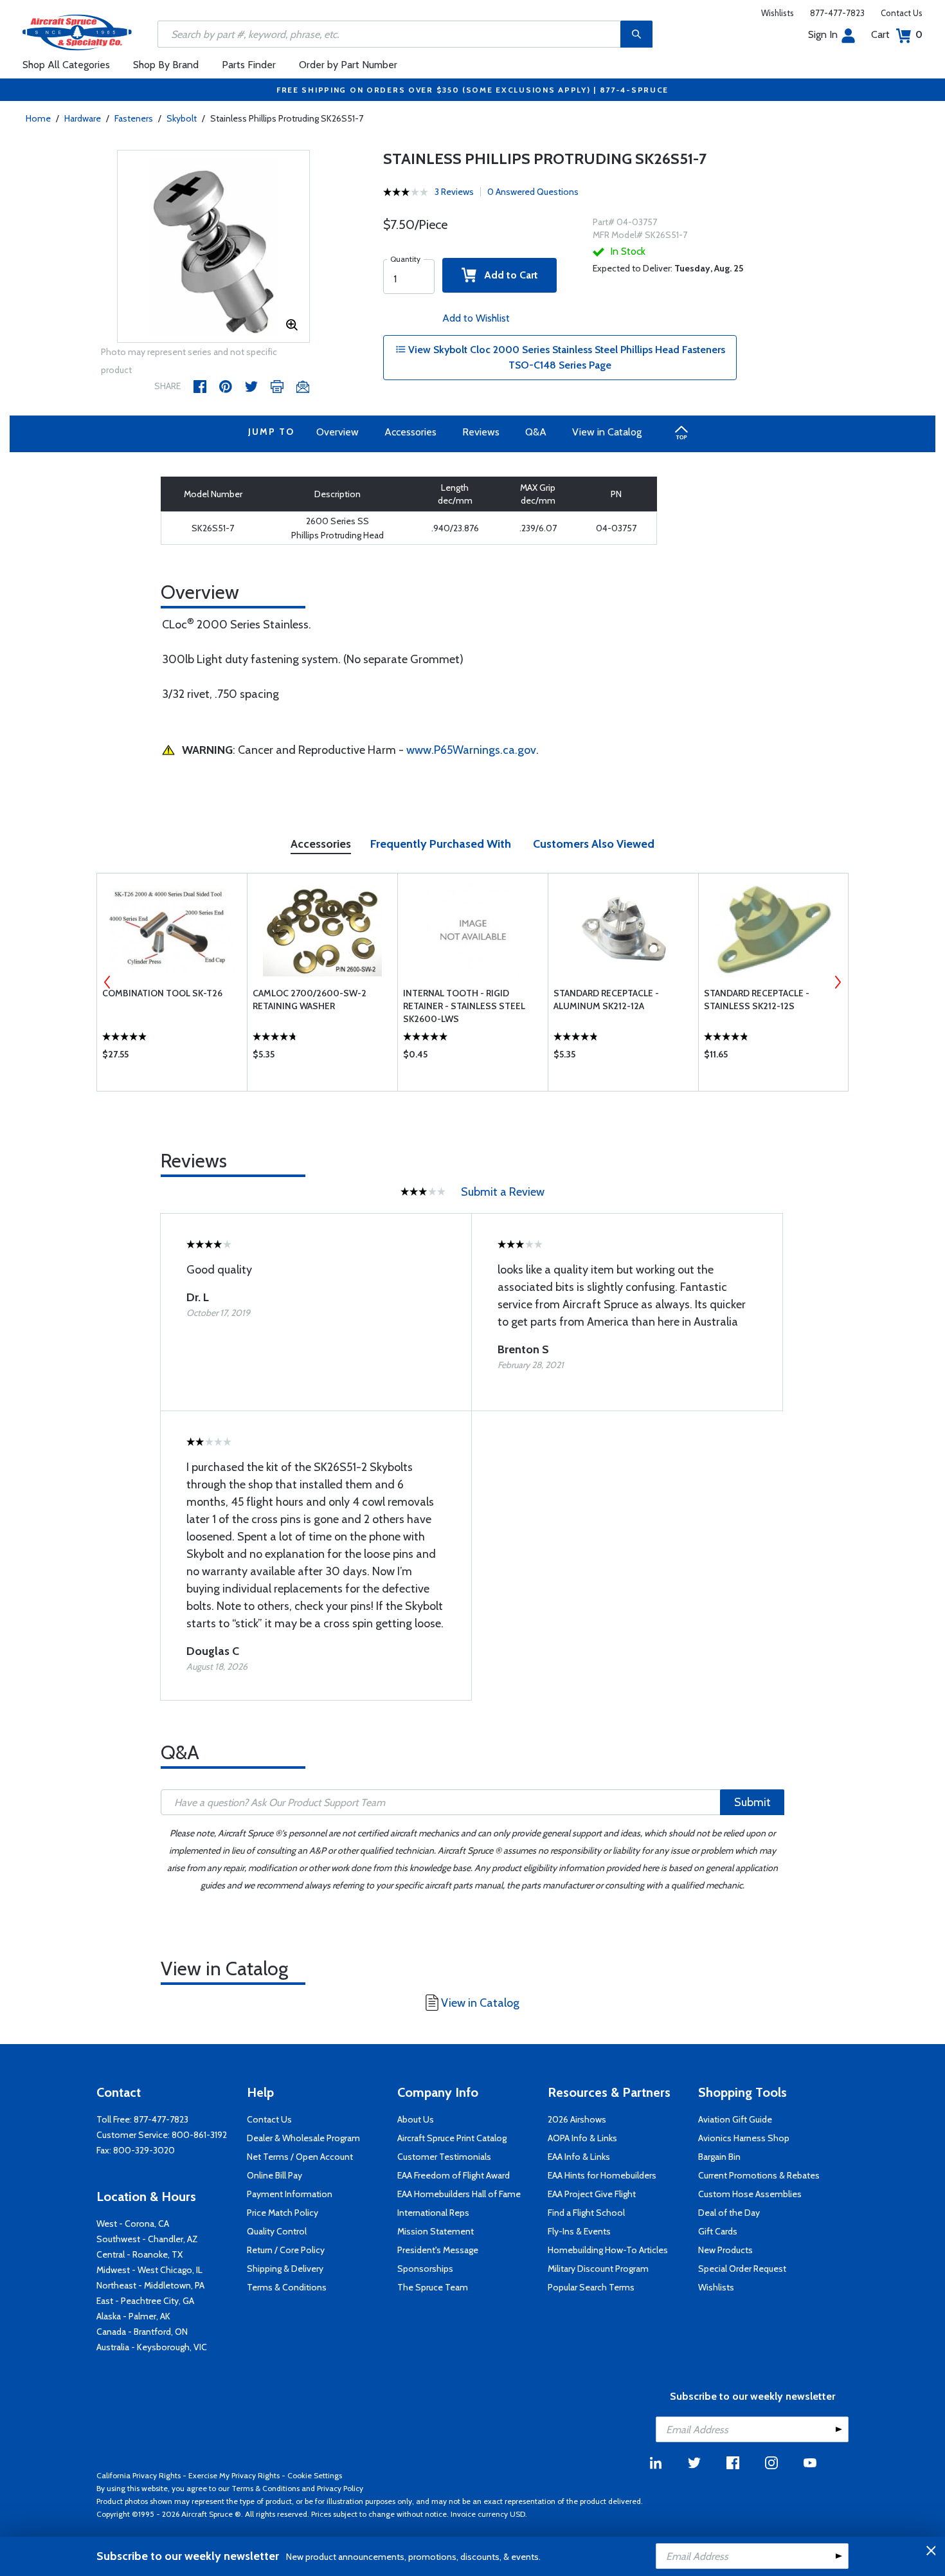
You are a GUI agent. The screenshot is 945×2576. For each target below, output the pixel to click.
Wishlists (778, 13)
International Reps (433, 2213)
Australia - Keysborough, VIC (152, 2347)
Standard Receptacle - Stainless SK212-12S (757, 1000)
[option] (213, 247)
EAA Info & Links (579, 2157)
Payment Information (290, 2194)
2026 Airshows (577, 2119)
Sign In (823, 34)
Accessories (410, 432)
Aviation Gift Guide (735, 2119)
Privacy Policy (340, 2488)
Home (38, 118)
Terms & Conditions (287, 2287)
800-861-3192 (199, 2135)
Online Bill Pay (274, 2175)
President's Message (438, 2250)
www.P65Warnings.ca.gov (471, 750)
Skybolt (182, 118)
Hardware (83, 118)
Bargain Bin (719, 2157)
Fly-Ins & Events (579, 2231)
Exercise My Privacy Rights (234, 2475)
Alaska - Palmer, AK (133, 2316)
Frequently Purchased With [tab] (441, 844)
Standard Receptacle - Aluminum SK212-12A (606, 1000)
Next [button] (838, 982)
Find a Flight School (586, 2213)
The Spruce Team (433, 2287)
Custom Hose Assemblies (750, 2194)
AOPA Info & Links (582, 2138)
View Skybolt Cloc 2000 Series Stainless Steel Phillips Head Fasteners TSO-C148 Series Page (565, 357)
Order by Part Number (348, 65)
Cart (897, 34)
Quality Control (277, 2231)
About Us (416, 2119)
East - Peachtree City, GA (145, 2301)
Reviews (481, 432)
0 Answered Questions (533, 192)
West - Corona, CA (133, 2224)
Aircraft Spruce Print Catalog (452, 2138)
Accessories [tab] (321, 844)
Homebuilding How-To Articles (608, 2250)
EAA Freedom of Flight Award (454, 2175)
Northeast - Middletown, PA (150, 2285)
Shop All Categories (66, 65)
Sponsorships (425, 2269)
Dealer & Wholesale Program (303, 2138)
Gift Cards (718, 2231)
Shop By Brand (166, 65)
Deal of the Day (729, 2213)
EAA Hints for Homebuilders (602, 2175)
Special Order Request (742, 2269)
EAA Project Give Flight (592, 2194)
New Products (725, 2250)
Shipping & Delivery (285, 2269)
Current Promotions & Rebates (759, 2175)
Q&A (536, 432)
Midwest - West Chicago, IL (149, 2270)
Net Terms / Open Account (300, 2157)
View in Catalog (607, 432)
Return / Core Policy (286, 2250)
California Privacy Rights (139, 2475)
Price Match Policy (283, 2213)
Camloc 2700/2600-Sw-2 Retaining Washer (310, 1000)
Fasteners (134, 118)
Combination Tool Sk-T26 (162, 993)
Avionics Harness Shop (744, 2138)
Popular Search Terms (591, 2287)
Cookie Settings (315, 2475)
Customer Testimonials (444, 2157)
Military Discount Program (598, 2269)
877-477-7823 (837, 13)
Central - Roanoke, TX (139, 2254)
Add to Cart (507, 275)
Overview (337, 432)
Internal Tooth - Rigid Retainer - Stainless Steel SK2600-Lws (464, 1006)
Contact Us (902, 13)
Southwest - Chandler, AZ (147, 2239)
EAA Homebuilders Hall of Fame (459, 2194)
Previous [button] (107, 982)
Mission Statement (436, 2231)
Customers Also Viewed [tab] (594, 844)
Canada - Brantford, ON (142, 2332)
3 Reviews (454, 192)
